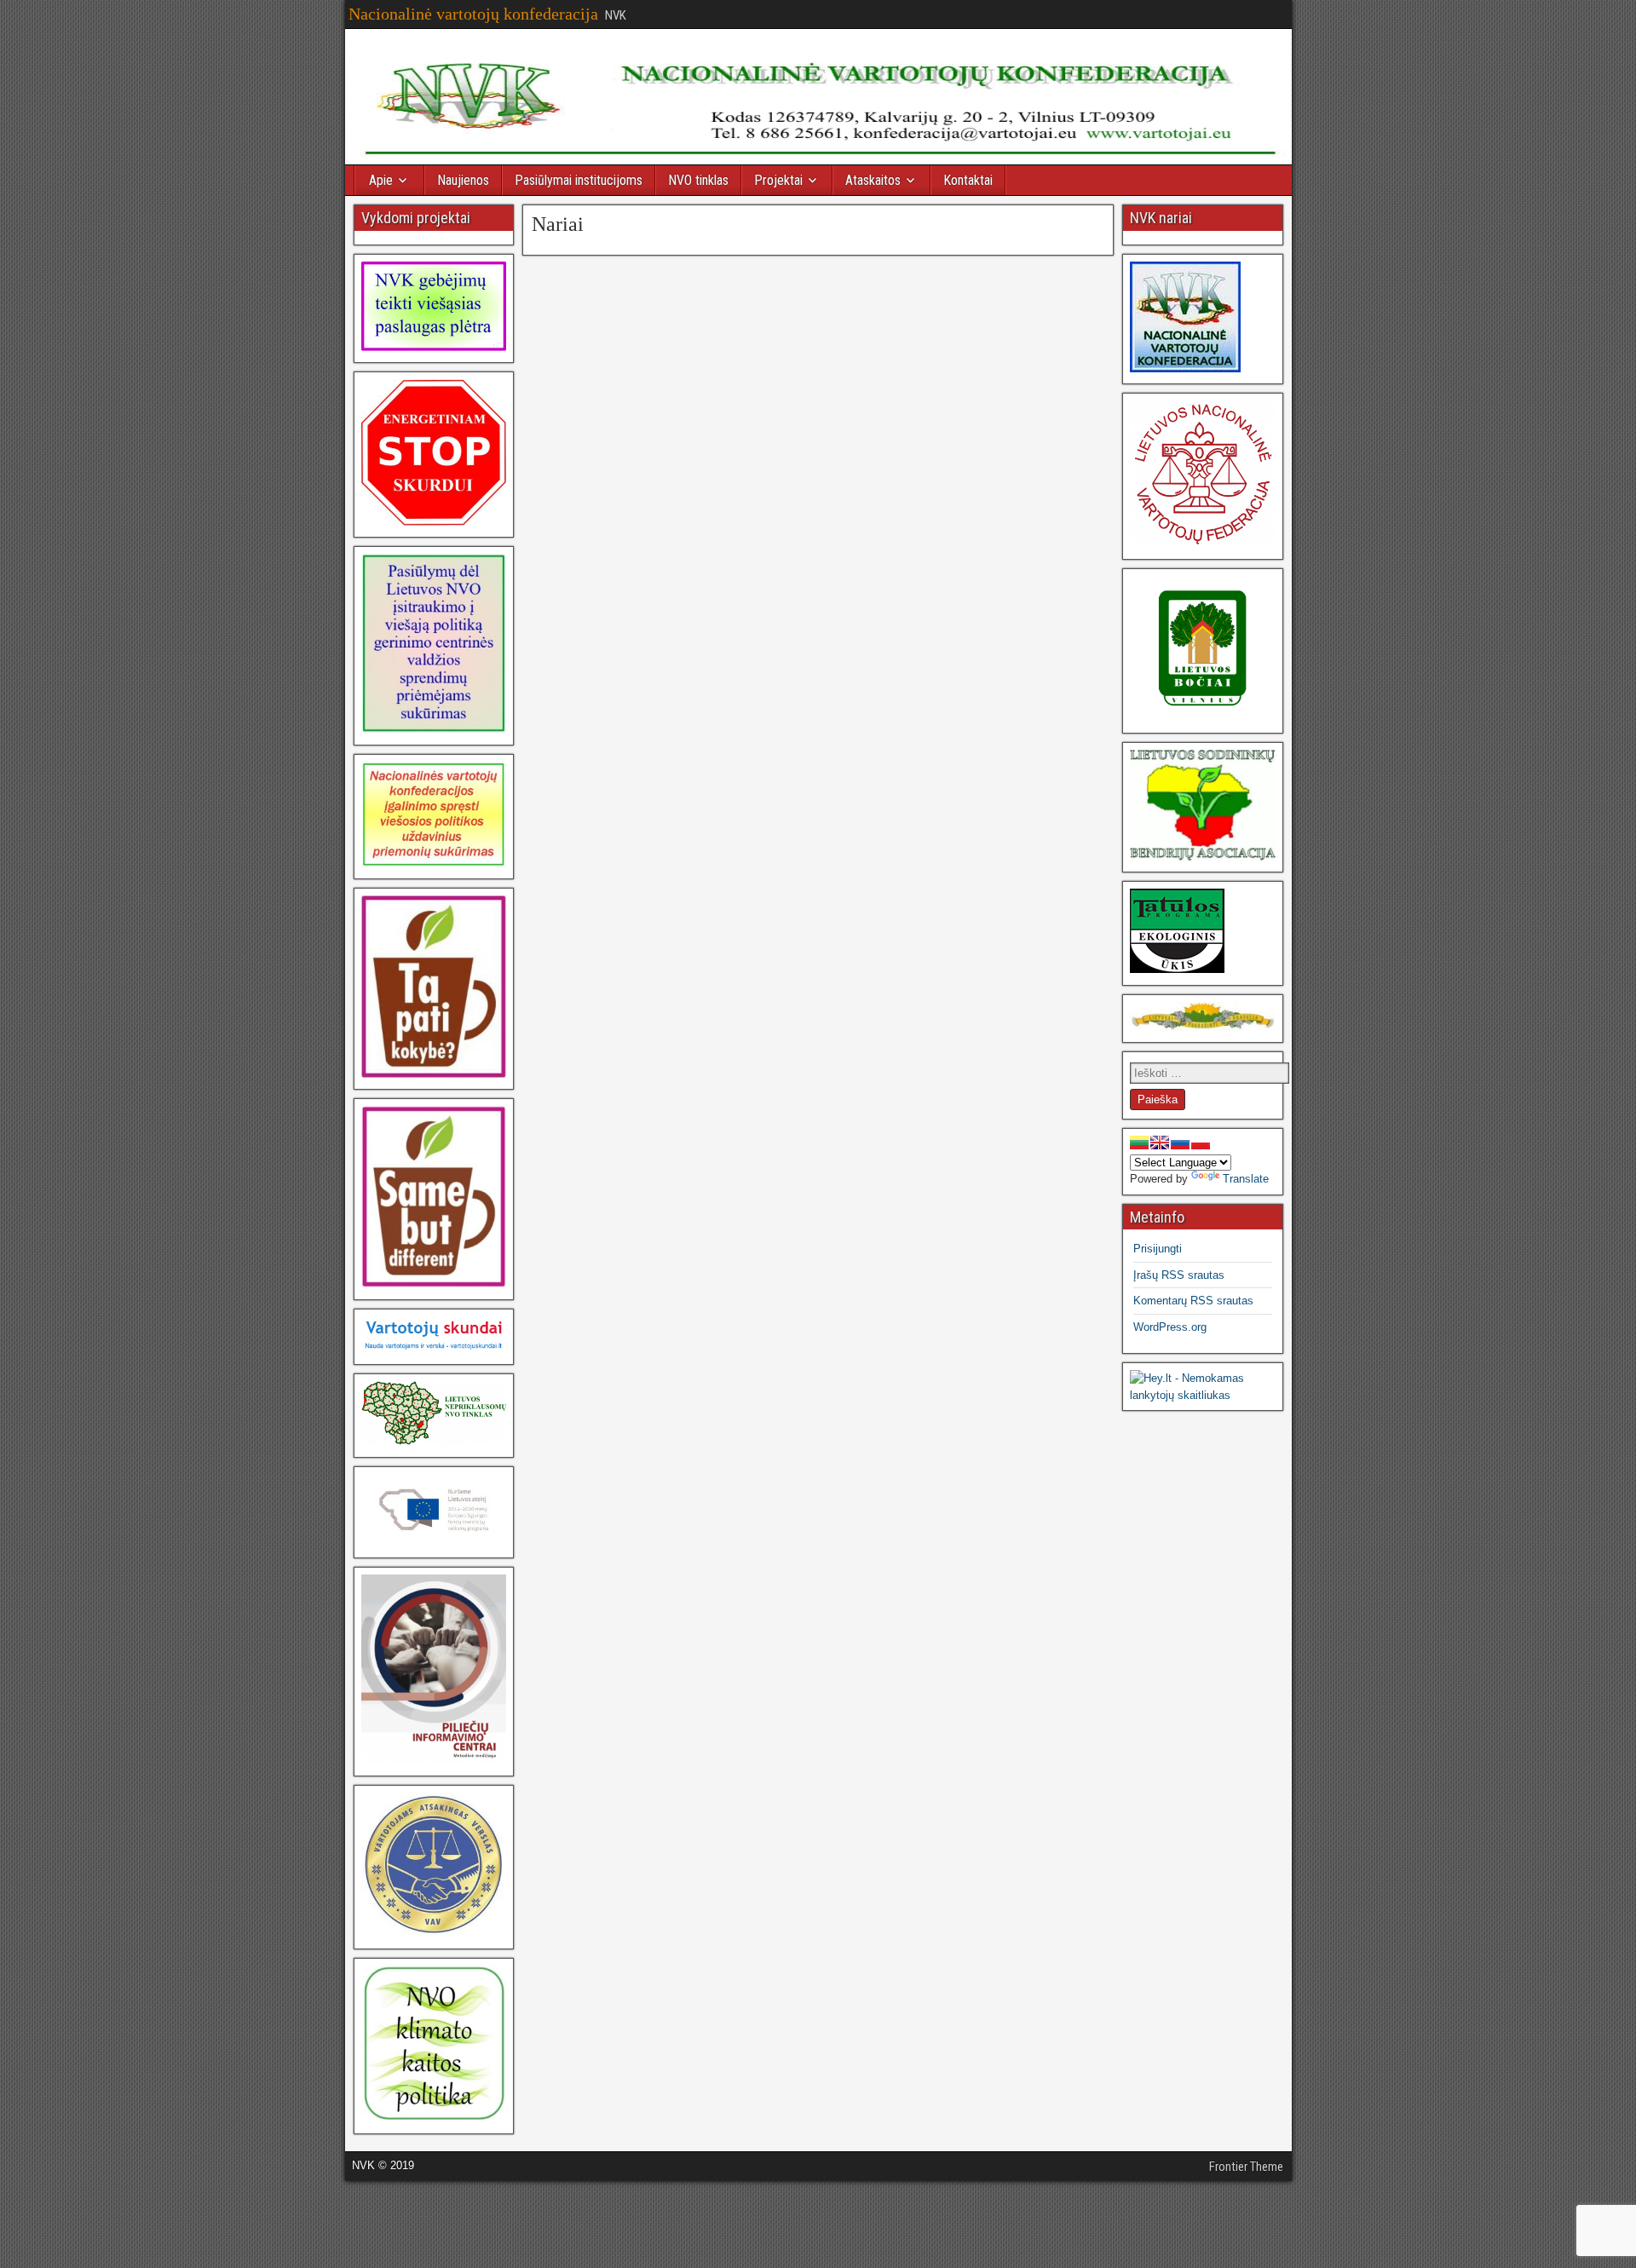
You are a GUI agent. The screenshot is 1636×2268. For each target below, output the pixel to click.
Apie (381, 180)
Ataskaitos (873, 180)
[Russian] (1180, 1143)
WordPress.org (1170, 1327)
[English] (1160, 1143)
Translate (1246, 1179)
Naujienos (463, 180)
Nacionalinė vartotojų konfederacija (473, 14)
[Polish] (1201, 1143)
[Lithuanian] (1139, 1143)
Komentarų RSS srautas (1193, 1301)
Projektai (778, 180)
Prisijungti (1158, 1249)
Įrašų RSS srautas (1179, 1275)
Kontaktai (968, 180)
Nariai (558, 224)
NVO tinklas (698, 180)
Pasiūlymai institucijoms (579, 180)
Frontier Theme (1246, 2167)
